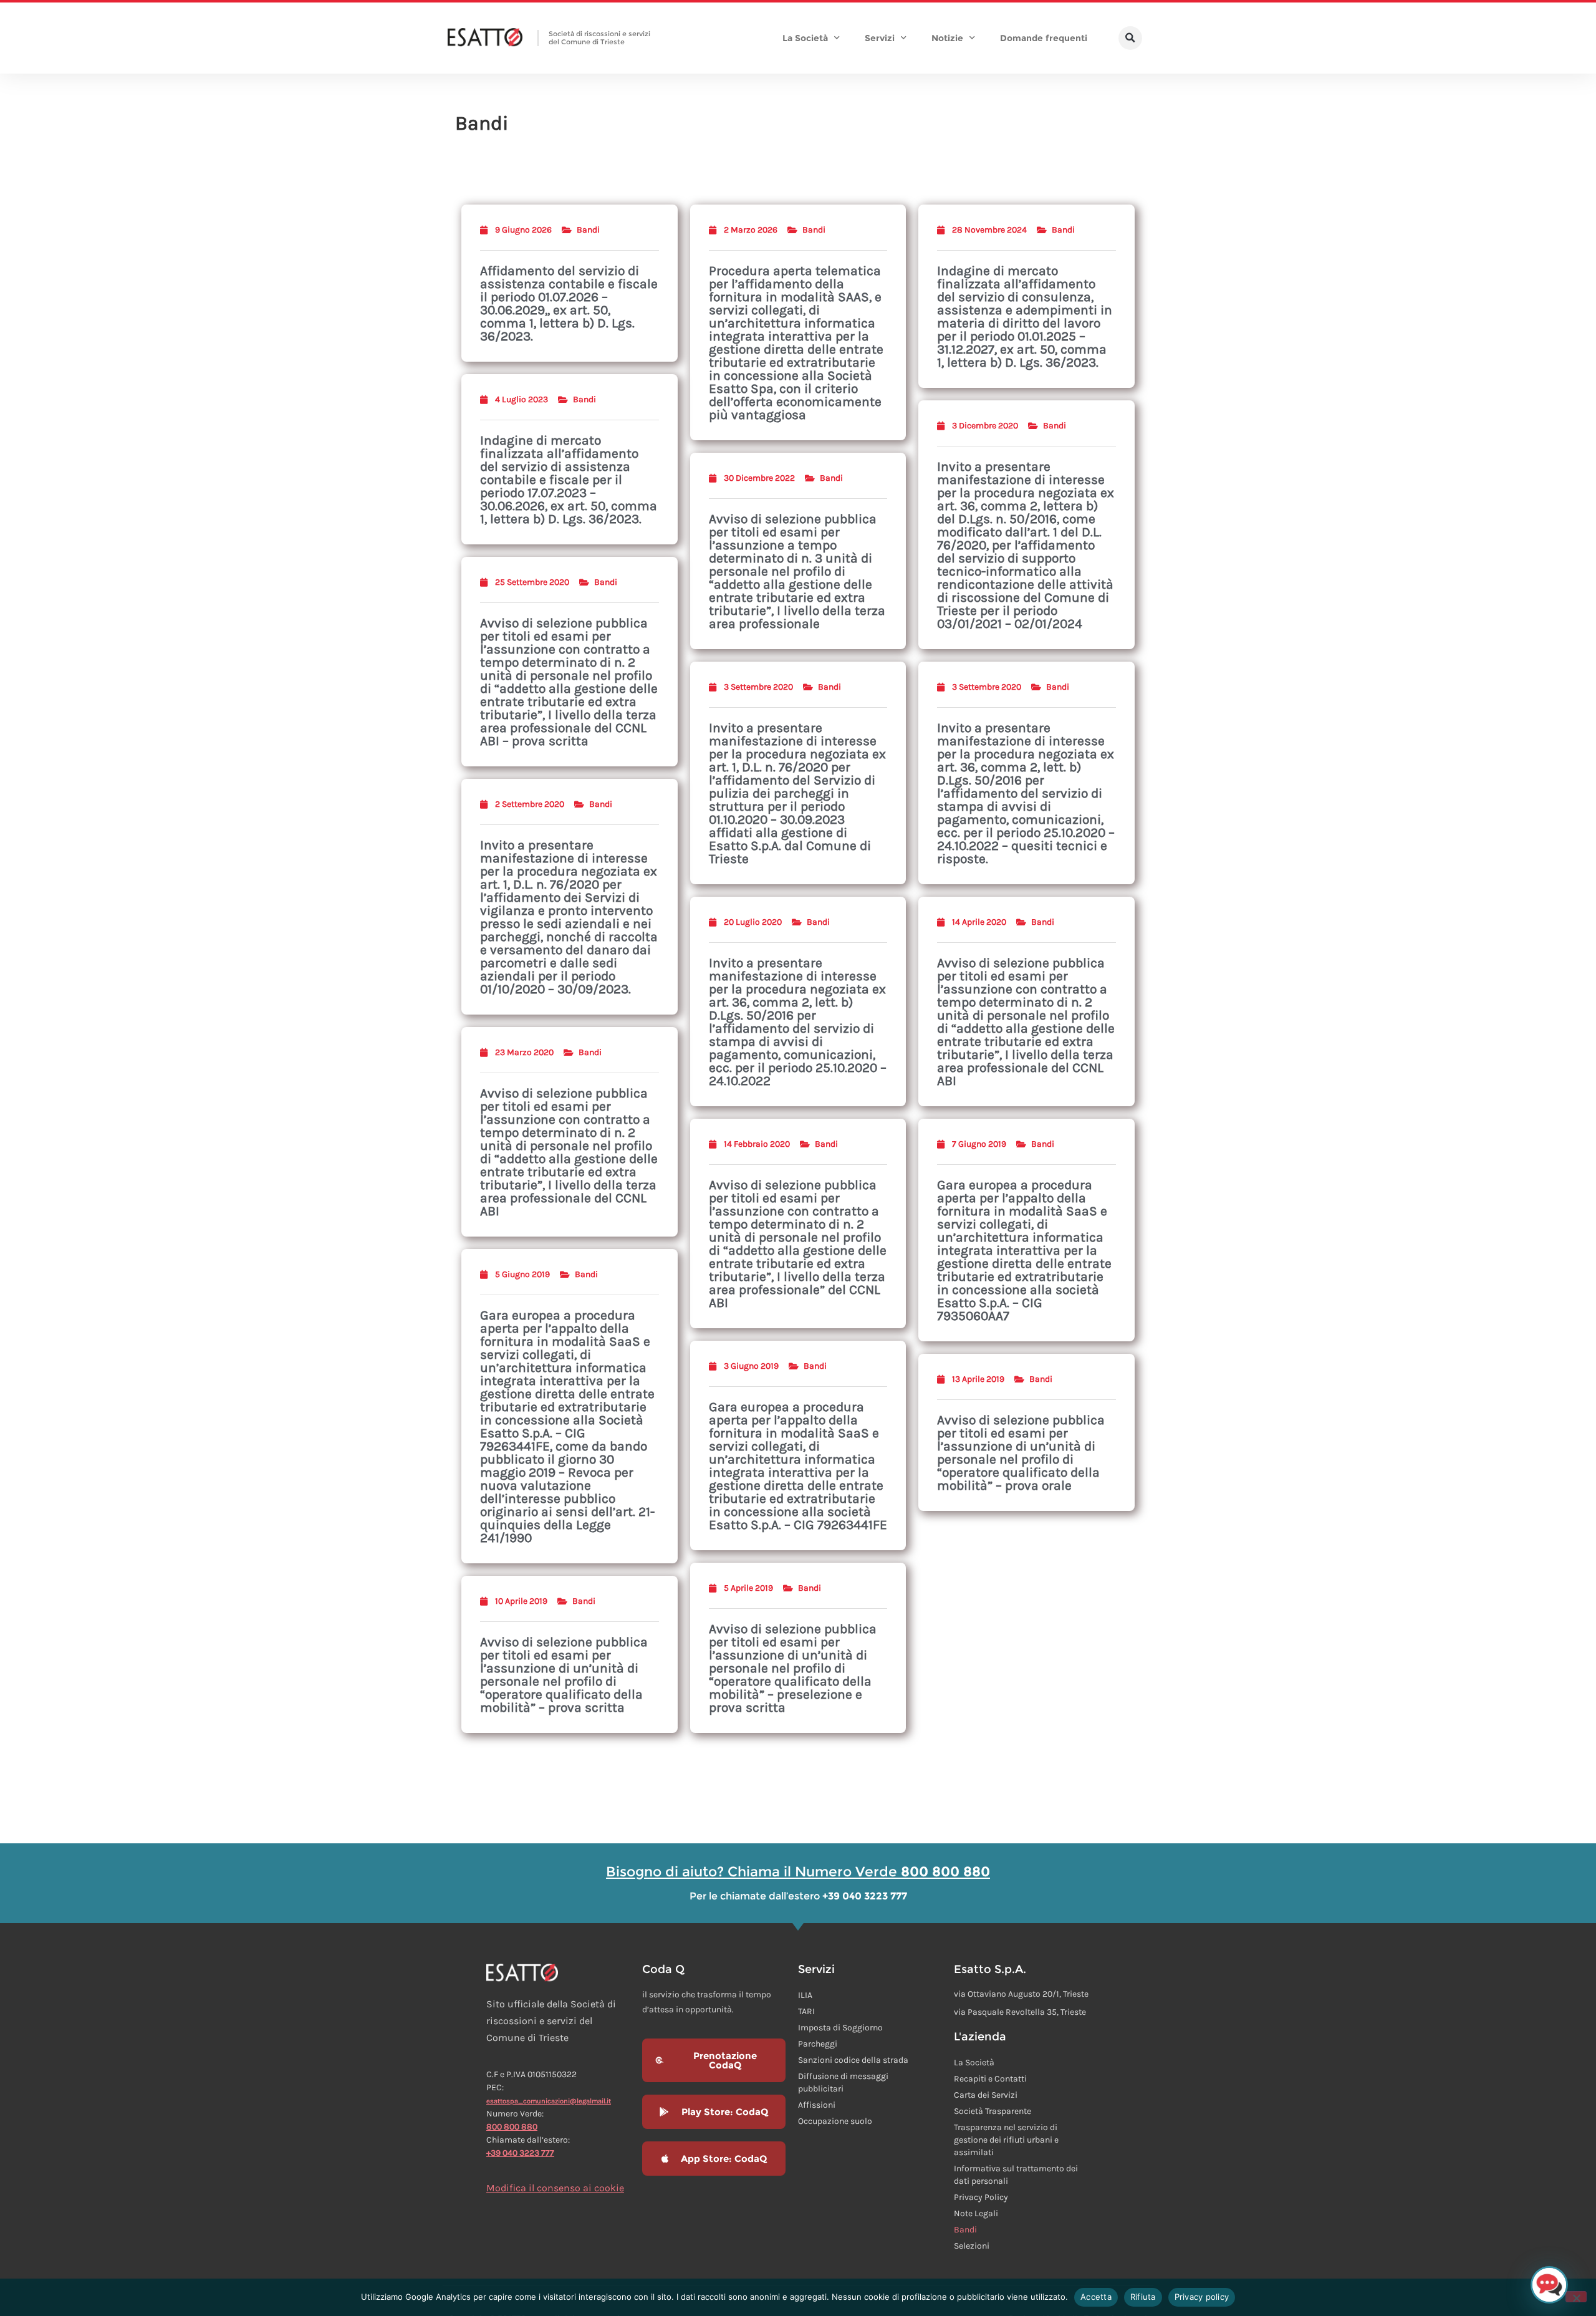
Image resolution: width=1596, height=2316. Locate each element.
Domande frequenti (1044, 38)
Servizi (880, 38)
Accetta (1096, 2297)
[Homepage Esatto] (485, 38)
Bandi (588, 230)
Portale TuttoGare (532, 1981)
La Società (805, 38)
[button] (1130, 38)
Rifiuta (1143, 2297)
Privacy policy (1202, 2297)
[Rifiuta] (1576, 2297)
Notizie (947, 38)
